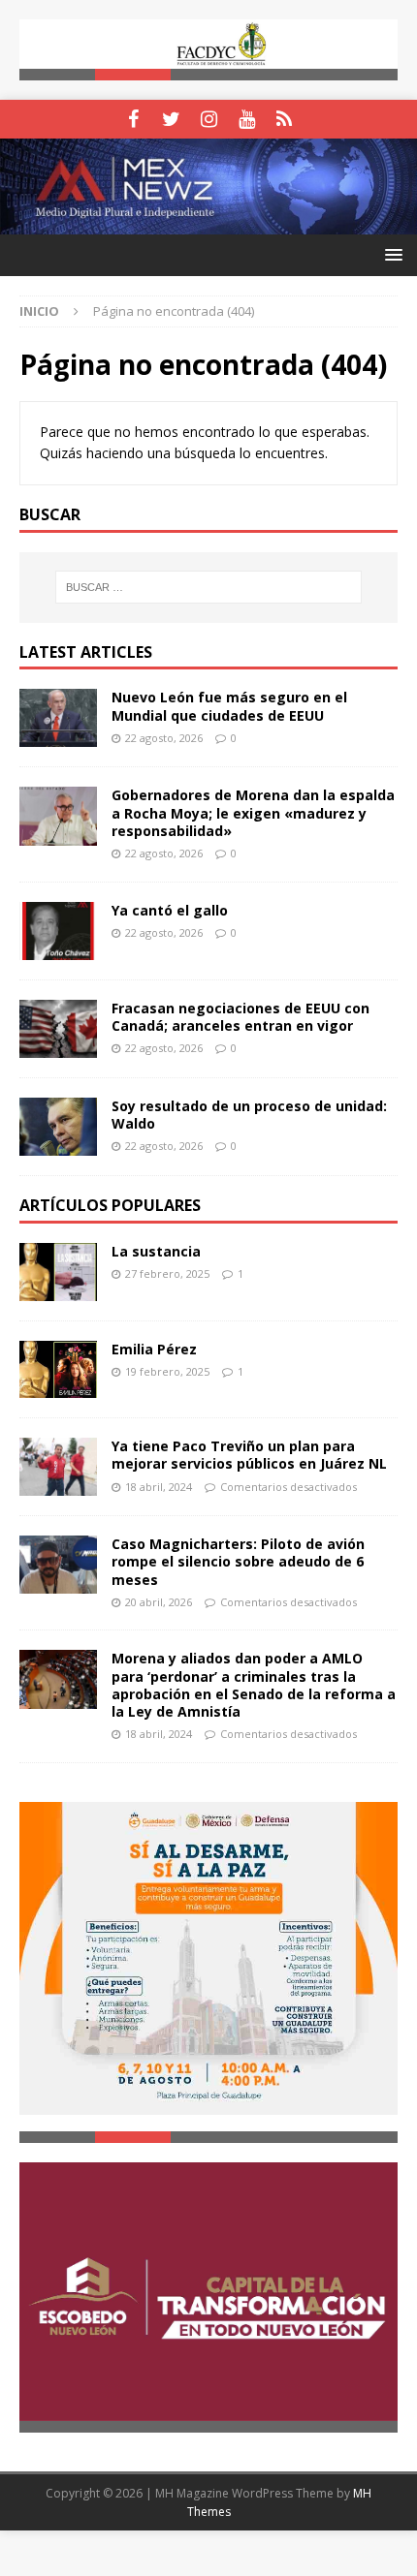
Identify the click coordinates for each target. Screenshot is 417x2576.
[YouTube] (247, 120)
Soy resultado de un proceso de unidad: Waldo (249, 1116)
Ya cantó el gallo (170, 911)
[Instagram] (209, 120)
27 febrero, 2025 (167, 1274)
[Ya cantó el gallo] (58, 932)
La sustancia (156, 1252)
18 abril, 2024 (159, 1488)
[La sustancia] (58, 1273)
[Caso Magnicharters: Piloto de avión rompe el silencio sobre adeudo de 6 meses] (58, 1567)
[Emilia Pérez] (58, 1370)
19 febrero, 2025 (167, 1372)
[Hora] (285, 120)
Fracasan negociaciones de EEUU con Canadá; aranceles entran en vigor (241, 1018)
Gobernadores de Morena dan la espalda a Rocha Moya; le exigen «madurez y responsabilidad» (253, 814)
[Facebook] (133, 120)
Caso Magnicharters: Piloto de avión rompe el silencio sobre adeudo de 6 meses (238, 1563)
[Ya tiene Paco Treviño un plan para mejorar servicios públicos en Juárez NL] (58, 1469)
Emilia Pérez (154, 1350)
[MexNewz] (208, 224)
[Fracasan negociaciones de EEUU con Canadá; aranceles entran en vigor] (58, 1030)
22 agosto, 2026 (164, 739)
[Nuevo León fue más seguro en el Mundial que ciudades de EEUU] (58, 720)
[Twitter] (171, 120)
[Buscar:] (209, 589)
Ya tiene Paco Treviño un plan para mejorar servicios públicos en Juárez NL (249, 1457)
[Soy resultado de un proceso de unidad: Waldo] (58, 1128)
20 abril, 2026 (159, 1603)
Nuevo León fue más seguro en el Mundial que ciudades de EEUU (229, 708)
